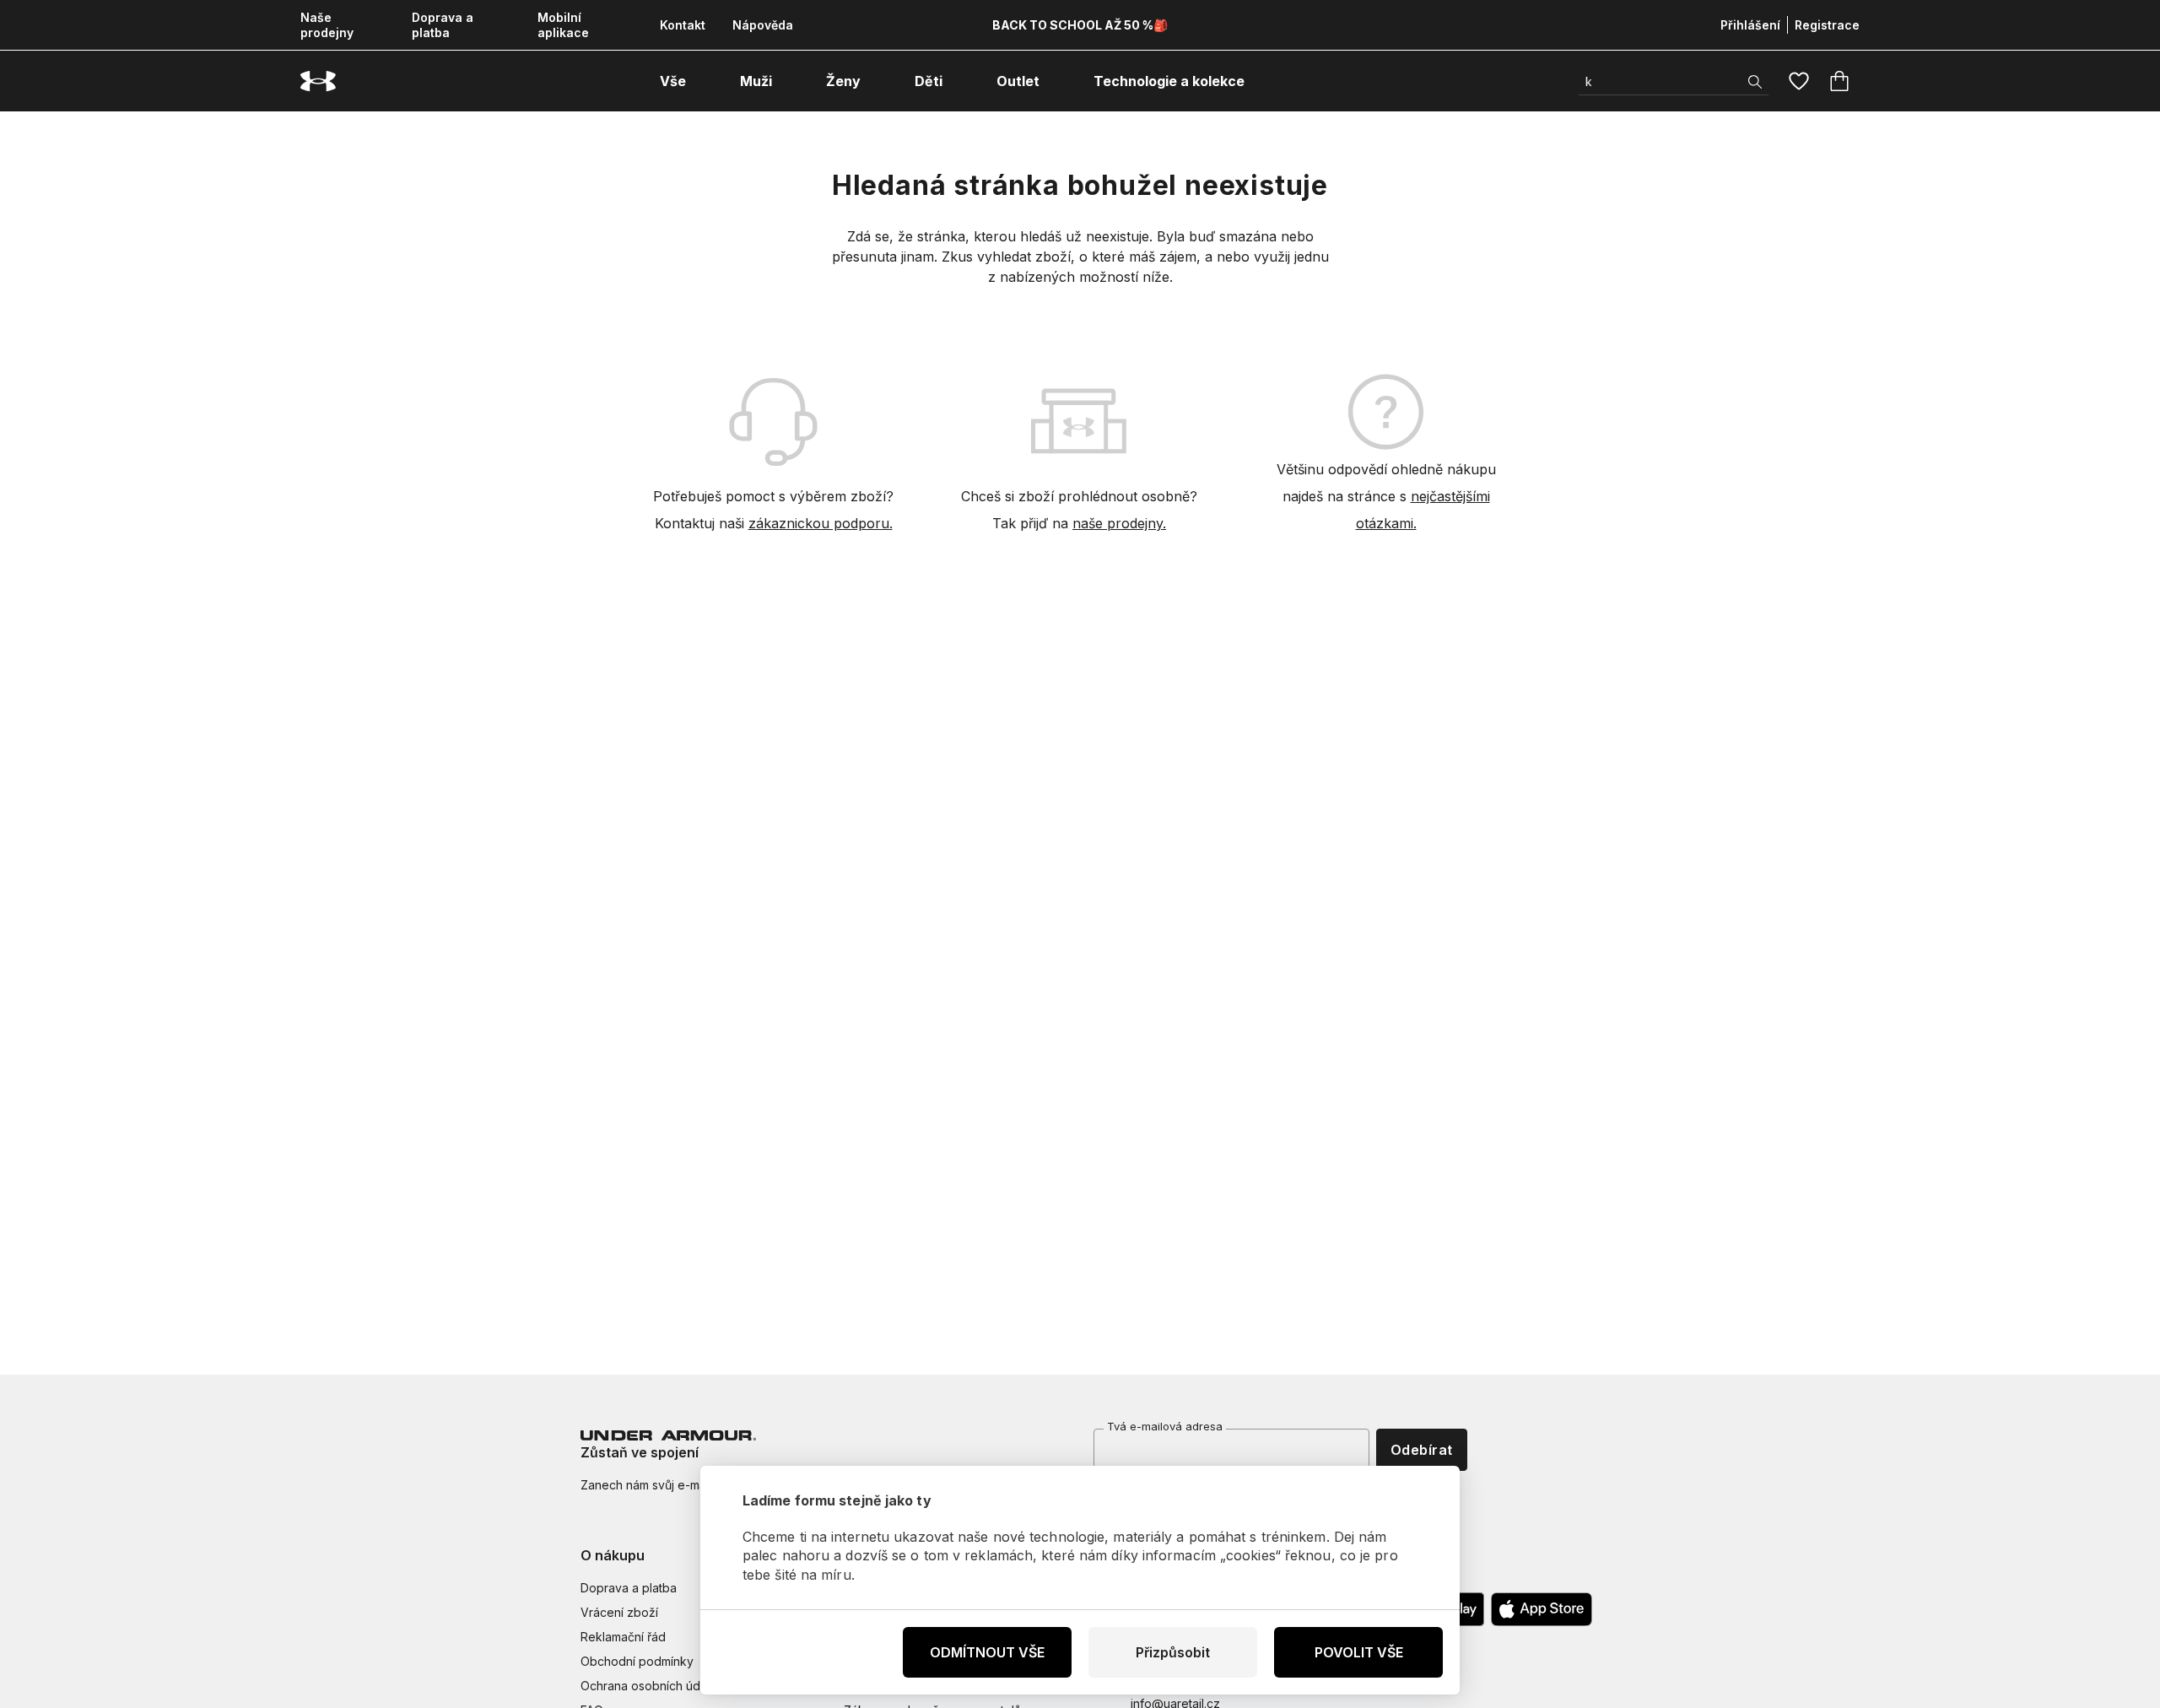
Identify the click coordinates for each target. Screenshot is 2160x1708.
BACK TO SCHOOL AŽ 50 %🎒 (1080, 25)
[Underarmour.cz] (318, 81)
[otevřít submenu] (701, 81)
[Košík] (1839, 81)
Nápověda (763, 25)
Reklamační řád (623, 1637)
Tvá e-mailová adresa (1165, 1426)
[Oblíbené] (1799, 81)
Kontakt (683, 25)
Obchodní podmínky (637, 1661)
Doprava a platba (443, 25)
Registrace (1827, 25)
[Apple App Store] (1542, 1609)
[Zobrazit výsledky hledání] (1755, 82)
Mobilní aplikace (563, 25)
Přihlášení (1750, 25)
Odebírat (1422, 1450)
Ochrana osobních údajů (648, 1686)
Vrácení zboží (619, 1612)
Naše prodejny (327, 25)
